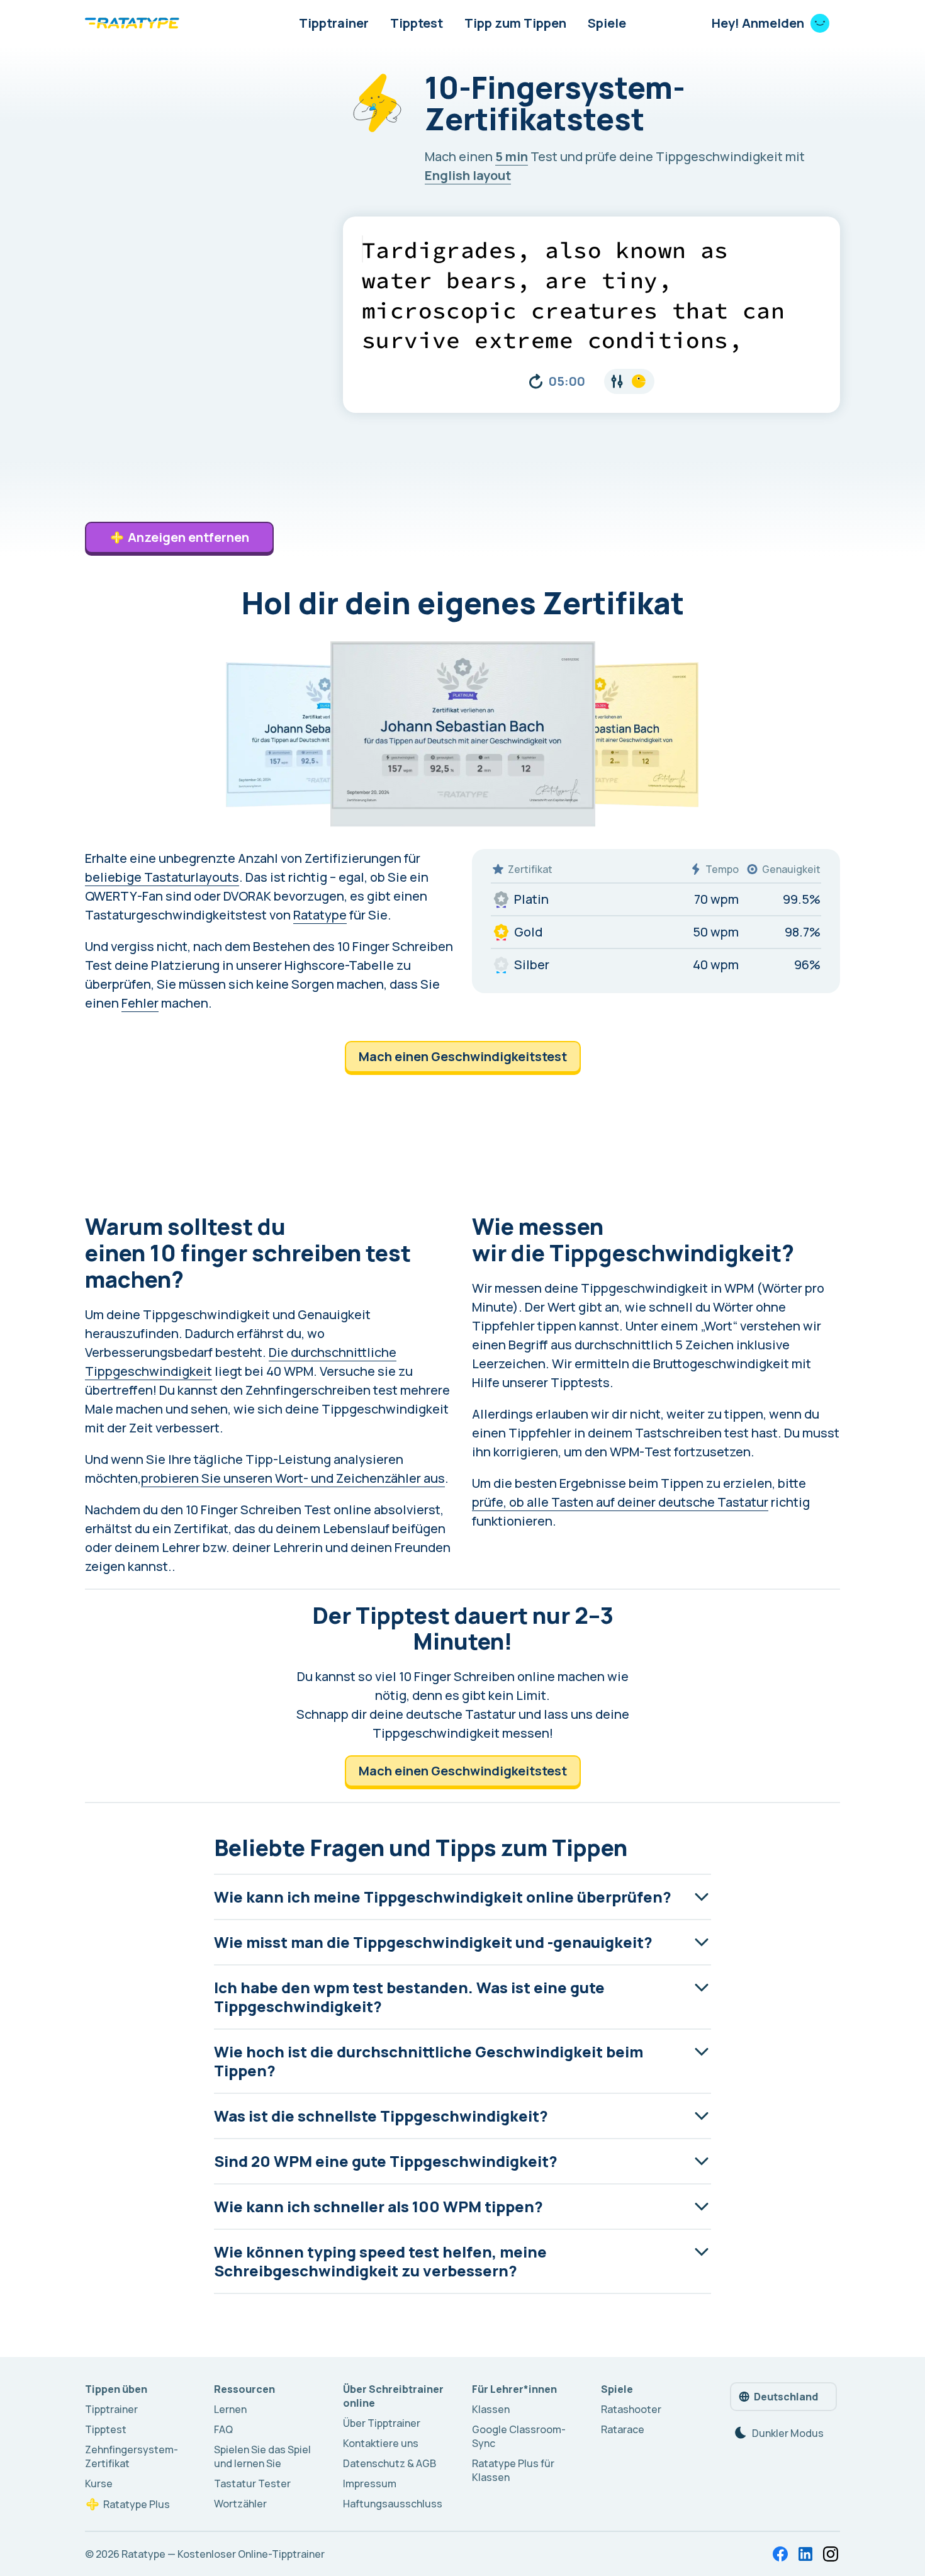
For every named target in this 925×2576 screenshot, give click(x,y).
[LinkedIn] (805, 2554)
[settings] (629, 381)
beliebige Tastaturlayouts (162, 877)
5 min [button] (512, 156)
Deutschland (786, 2397)
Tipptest (417, 23)
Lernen (230, 2409)
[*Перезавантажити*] (536, 381)
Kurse (99, 2483)
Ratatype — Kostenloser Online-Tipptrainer (223, 2554)
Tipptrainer (334, 23)
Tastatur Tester (252, 2483)
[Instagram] (831, 2554)
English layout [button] (468, 175)
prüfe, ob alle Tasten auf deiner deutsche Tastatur (620, 1502)
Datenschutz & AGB (390, 2463)
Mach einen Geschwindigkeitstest (463, 1056)
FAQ (223, 2429)
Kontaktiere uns (381, 2443)
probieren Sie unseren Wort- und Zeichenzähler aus (293, 1478)
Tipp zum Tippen (515, 23)
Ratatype (320, 915)
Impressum (370, 2483)
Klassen (491, 2409)
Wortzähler (240, 2504)
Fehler (140, 1003)
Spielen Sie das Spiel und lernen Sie (262, 2456)
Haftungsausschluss (393, 2504)
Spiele (607, 23)
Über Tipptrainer (382, 2423)
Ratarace (623, 2429)
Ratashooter (631, 2409)
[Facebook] (780, 2554)
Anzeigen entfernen (188, 537)
